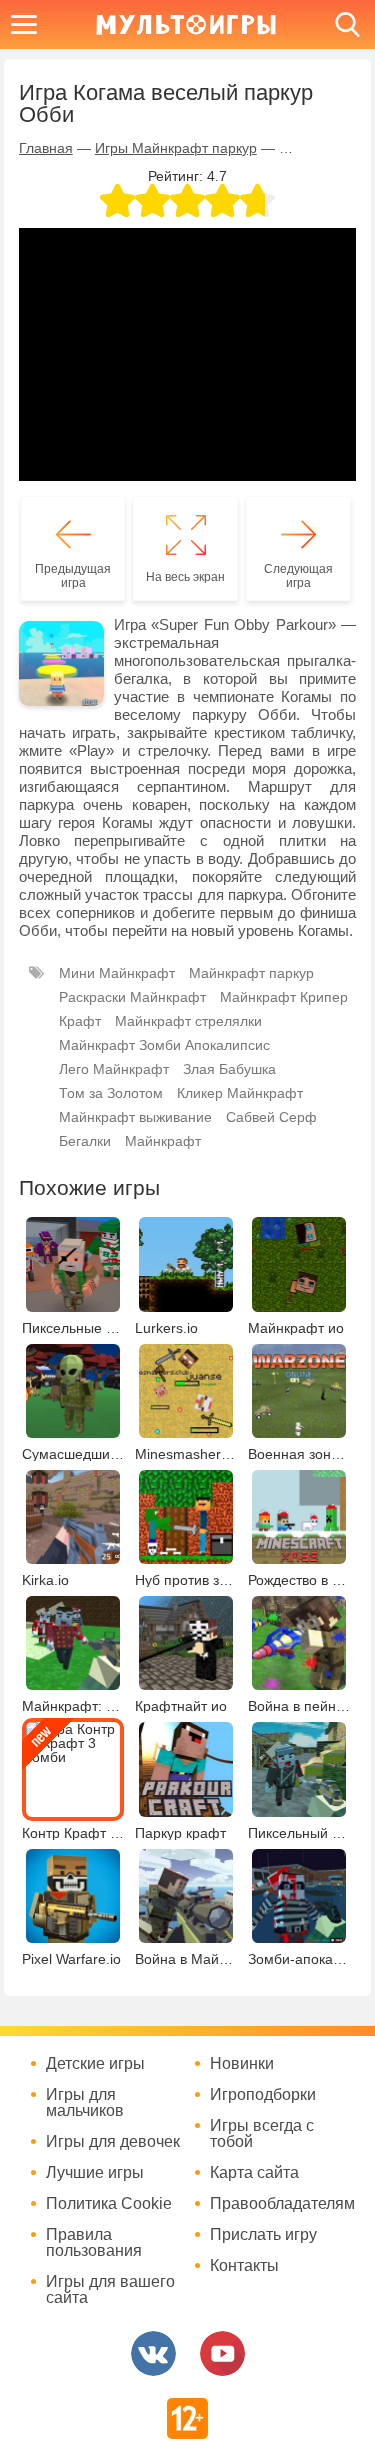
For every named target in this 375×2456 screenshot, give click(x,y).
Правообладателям (280, 2204)
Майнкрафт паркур (251, 973)
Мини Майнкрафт (117, 973)
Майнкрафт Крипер (284, 997)
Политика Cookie (109, 2204)
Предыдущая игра (73, 576)
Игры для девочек (113, 2142)
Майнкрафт (163, 1141)
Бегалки (85, 1141)
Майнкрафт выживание (135, 1117)
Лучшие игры (95, 2173)
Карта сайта (254, 2173)
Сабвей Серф (271, 1117)
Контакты (244, 2266)
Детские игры (95, 2064)
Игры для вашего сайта (110, 2290)
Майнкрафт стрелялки (188, 1021)
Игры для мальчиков (85, 2103)
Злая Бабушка (229, 1069)
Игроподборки (263, 2095)
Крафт (80, 1021)
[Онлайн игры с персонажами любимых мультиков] (186, 24)
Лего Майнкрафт (114, 1069)
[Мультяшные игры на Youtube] (222, 2353)
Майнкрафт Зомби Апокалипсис (164, 1045)
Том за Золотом (111, 1093)
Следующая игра (298, 576)
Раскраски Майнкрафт (132, 997)
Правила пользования (94, 2243)
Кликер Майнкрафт (240, 1093)
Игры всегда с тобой (262, 2134)
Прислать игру (263, 2235)
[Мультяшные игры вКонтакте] (153, 2353)
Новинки (242, 2064)
